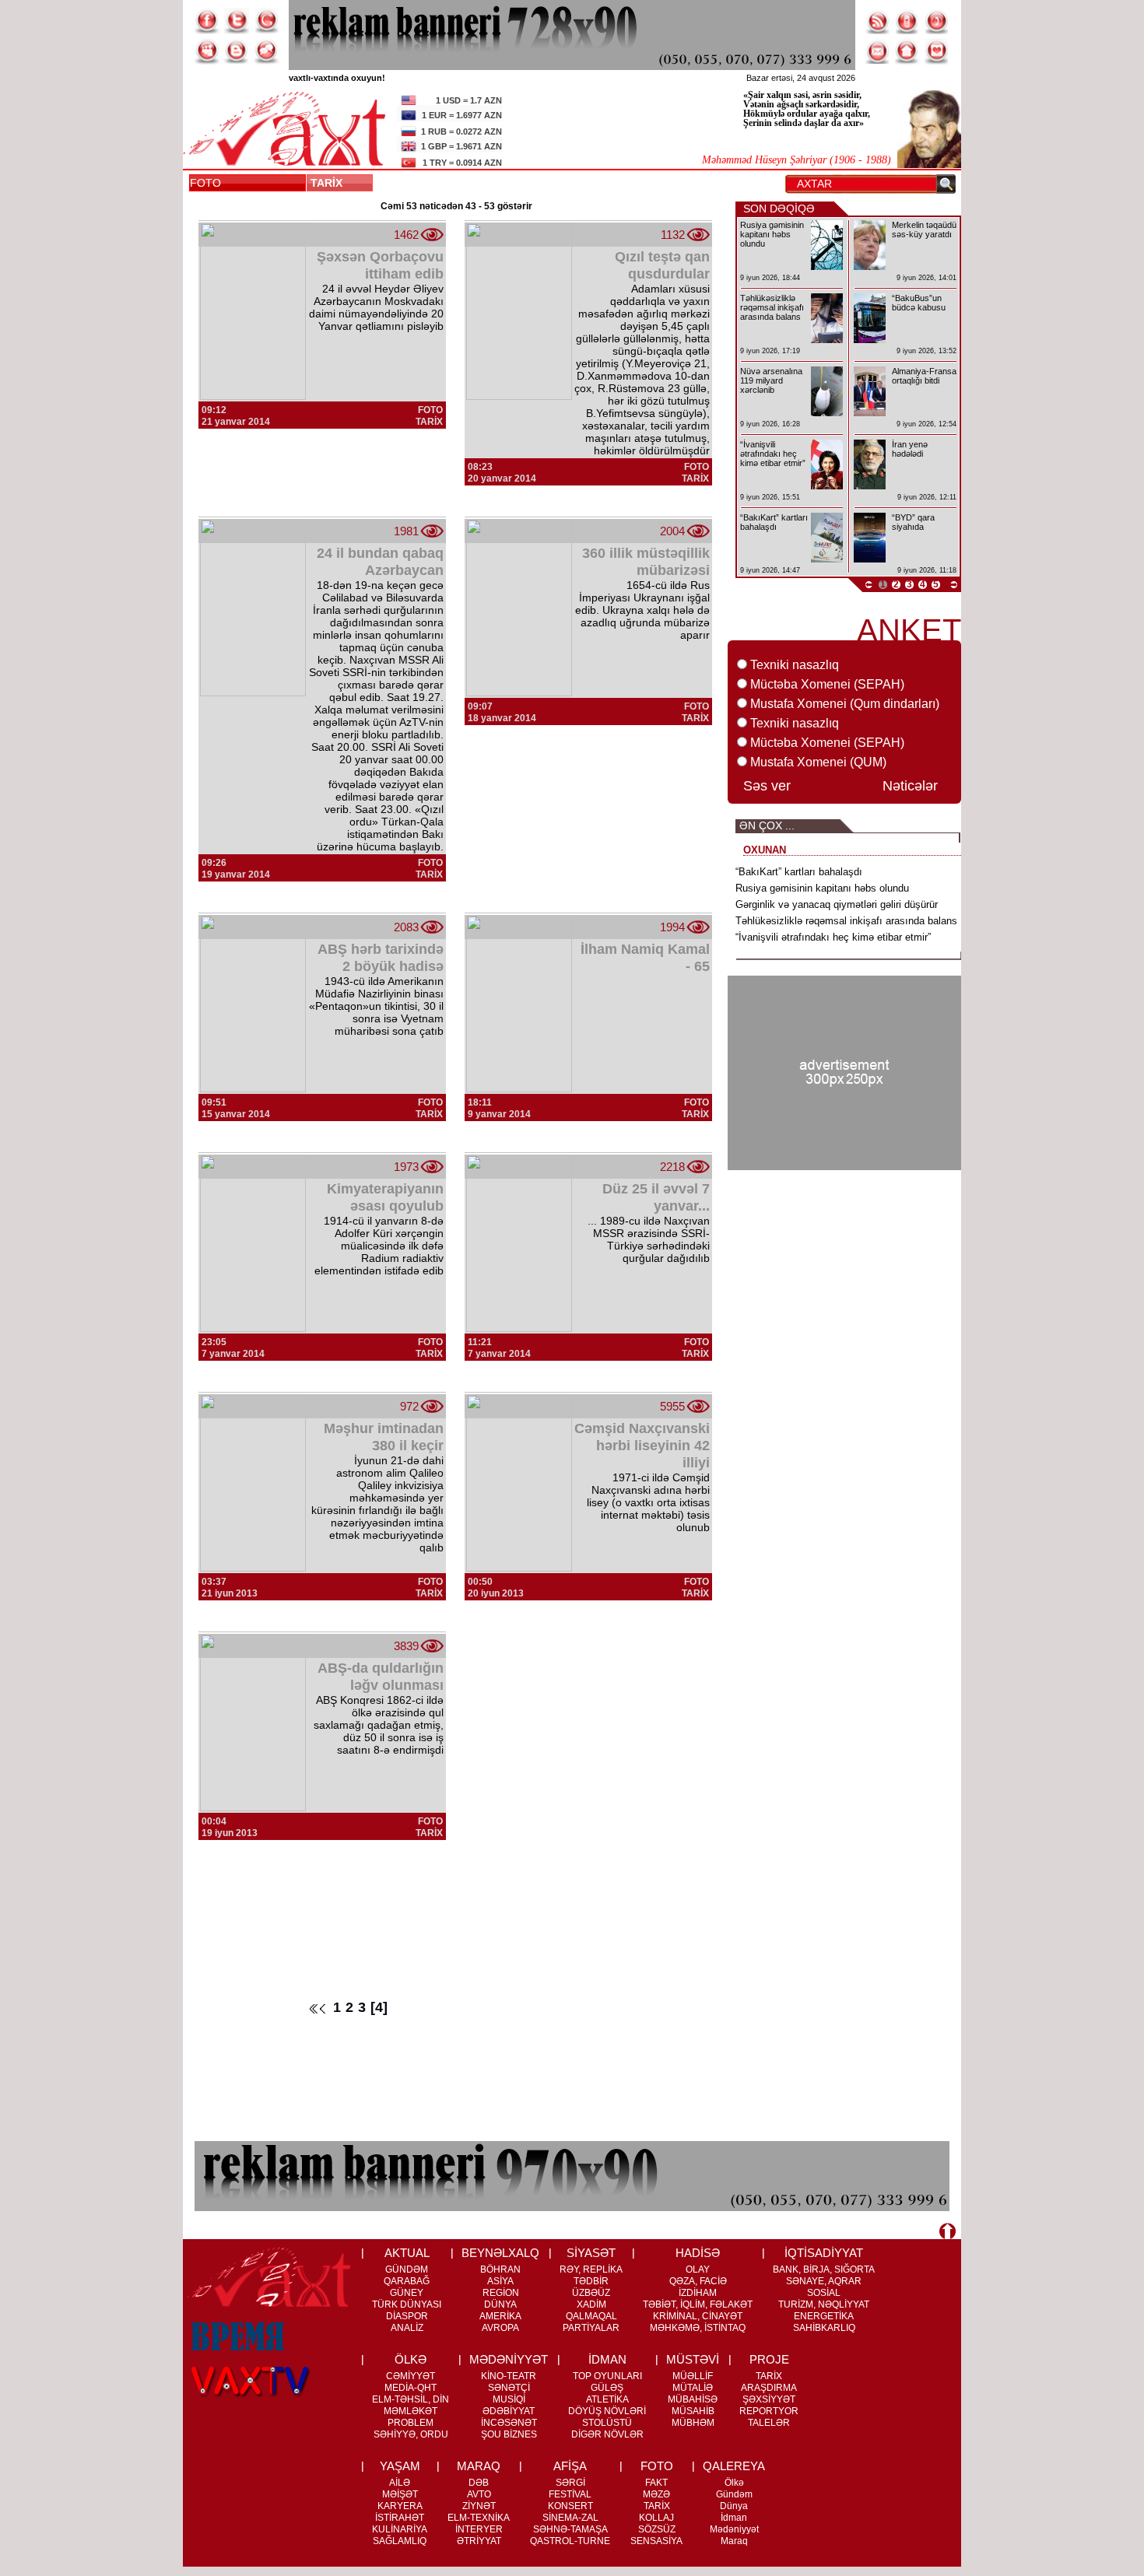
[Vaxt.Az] (937, 51)
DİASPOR (407, 2316)
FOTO (205, 183)
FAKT (656, 2483)
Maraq (734, 2541)
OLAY (698, 2269)
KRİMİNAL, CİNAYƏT (698, 2316)
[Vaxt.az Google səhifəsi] (266, 21)
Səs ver (767, 786)
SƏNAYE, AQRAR (824, 2281)
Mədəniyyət (734, 2529)
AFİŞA (570, 2466)
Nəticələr (910, 786)
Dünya (734, 2506)
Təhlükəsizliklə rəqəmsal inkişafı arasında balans (846, 921)
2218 (672, 1167)
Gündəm (734, 2494)
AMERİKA (500, 2316)
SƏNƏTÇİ (509, 2388)
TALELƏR (769, 2423)
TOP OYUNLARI (607, 2376)
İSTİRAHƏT (400, 2518)
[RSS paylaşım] (878, 21)
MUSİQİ (509, 2399)
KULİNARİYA (400, 2529)
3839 (406, 1646)
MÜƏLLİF (693, 2376)
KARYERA (400, 2506)
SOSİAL (824, 2293)
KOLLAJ (656, 2518)
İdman (734, 2518)
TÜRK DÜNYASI (407, 2304)
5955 (672, 1406)
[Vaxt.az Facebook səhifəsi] (207, 21)
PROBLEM (411, 2423)
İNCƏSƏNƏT (509, 2423)
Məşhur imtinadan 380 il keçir (384, 1437)
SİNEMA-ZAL (570, 2518)
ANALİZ (407, 2328)
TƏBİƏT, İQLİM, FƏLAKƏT (698, 2304)
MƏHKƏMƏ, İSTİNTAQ (698, 2328)
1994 (672, 927)
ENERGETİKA (824, 2316)
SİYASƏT (591, 2253)
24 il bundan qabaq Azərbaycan (380, 562)
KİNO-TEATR (509, 2376)
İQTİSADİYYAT (824, 2253)
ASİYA (500, 2281)
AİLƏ (400, 2483)
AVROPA (500, 2328)
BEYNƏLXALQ (500, 2253)
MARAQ (479, 2466)
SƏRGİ (570, 2483)
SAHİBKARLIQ (824, 2328)
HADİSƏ (698, 2253)
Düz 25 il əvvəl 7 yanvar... (656, 1197)
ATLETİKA (607, 2399)
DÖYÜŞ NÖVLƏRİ (607, 2411)
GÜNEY (407, 2293)
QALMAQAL (591, 2316)
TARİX (330, 183)
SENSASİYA (656, 2541)
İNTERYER (479, 2529)
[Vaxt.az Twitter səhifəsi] (237, 21)
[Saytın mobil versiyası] (907, 21)
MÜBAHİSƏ (693, 2399)
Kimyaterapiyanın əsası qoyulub (385, 1197)
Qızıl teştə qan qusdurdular (662, 265)
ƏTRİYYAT (479, 2541)
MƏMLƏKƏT (411, 2411)
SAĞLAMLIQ (400, 2541)
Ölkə (734, 2483)
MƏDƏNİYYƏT (509, 2359)
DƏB (479, 2483)
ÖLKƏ (411, 2359)
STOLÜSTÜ (607, 2423)
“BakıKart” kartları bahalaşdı (799, 872)
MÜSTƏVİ (693, 2359)
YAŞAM (400, 2466)
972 (409, 1406)
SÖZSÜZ (657, 2529)
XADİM (591, 2304)
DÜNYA (500, 2304)
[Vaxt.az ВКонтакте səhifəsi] (237, 51)
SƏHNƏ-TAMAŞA (570, 2529)
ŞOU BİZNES (509, 2434)
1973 (406, 1167)
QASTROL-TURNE (570, 2541)
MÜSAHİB (693, 2411)
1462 (406, 235)
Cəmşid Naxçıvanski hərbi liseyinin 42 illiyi (642, 1446)
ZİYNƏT (479, 2506)
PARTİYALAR (591, 2328)
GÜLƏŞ (607, 2388)
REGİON (501, 2293)
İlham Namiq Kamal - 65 (645, 958)
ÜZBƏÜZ (591, 2293)
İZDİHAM (698, 2293)
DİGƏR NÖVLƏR (607, 2434)
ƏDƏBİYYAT (509, 2411)
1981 (406, 531)
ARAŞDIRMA (769, 2388)
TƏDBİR (591, 2281)
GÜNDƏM (407, 2269)
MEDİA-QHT (411, 2388)
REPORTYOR (769, 2411)
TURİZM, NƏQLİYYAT (824, 2304)
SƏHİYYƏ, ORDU (411, 2434)
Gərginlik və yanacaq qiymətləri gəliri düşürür (837, 904)
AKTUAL (407, 2253)
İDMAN (607, 2359)
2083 (406, 927)
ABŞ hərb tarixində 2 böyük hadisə (381, 958)
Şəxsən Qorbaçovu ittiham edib (380, 265)
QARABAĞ (407, 2281)
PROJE (769, 2359)
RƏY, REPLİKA (591, 2269)
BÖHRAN (500, 2269)
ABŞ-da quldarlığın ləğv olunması (381, 1677)
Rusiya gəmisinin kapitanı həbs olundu (822, 888)
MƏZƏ (656, 2494)
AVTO (479, 2494)
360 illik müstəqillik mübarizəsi (646, 562)
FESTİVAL (570, 2494)
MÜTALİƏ (693, 2388)
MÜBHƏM (693, 2423)
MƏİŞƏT (400, 2494)
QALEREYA (734, 2466)
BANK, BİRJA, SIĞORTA (824, 2269)
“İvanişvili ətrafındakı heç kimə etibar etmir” (833, 937)
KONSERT (570, 2506)
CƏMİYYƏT (411, 2376)
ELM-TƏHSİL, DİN (411, 2399)
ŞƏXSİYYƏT (769, 2399)
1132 (673, 235)
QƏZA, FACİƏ (698, 2281)
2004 (672, 531)
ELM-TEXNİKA (479, 2518)
